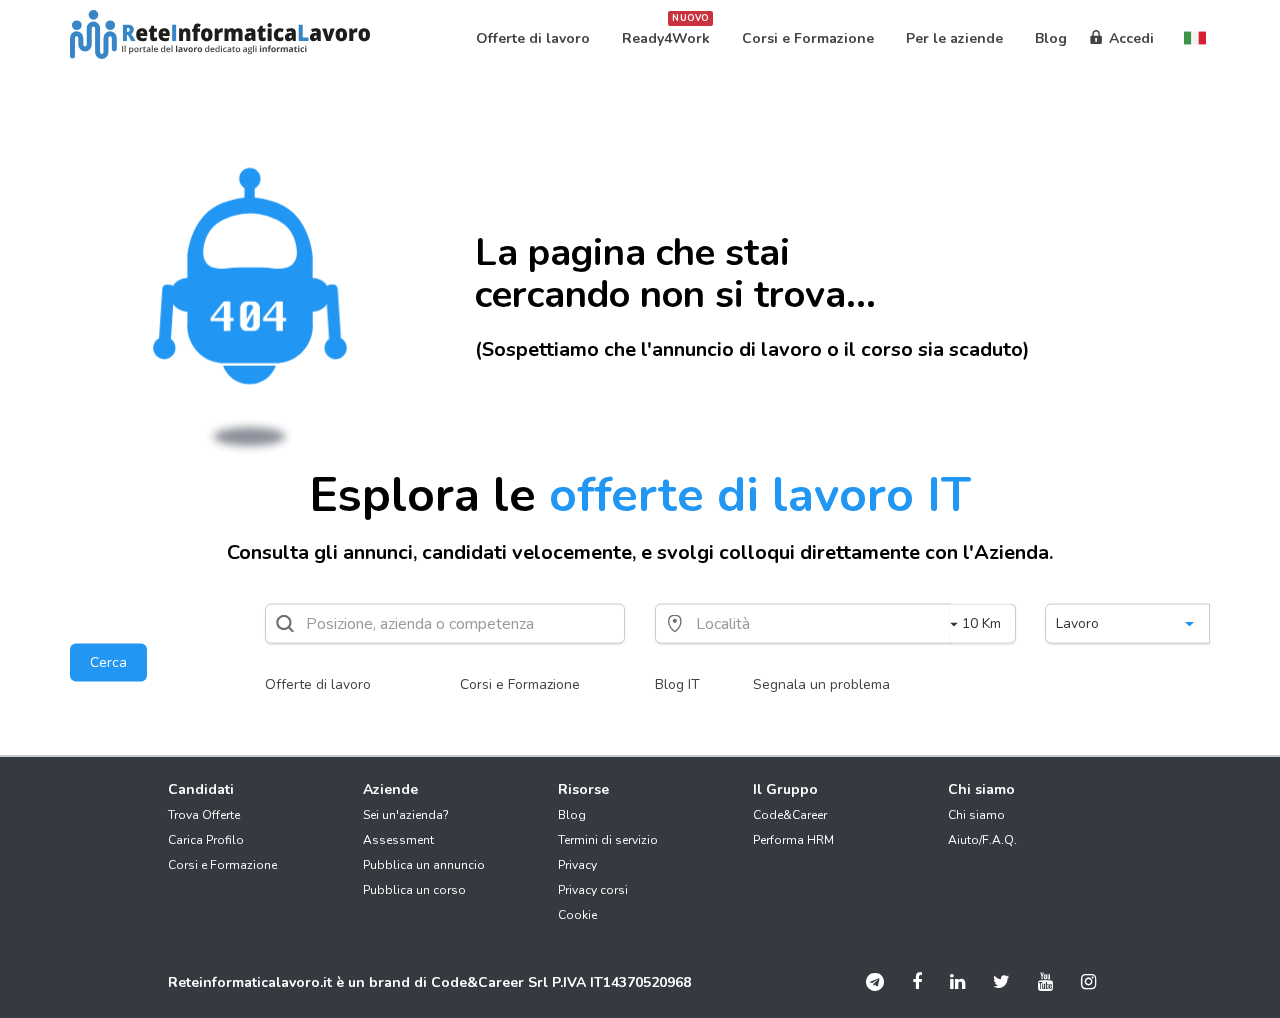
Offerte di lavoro (318, 684)
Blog (572, 815)
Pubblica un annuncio (424, 865)
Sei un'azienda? (406, 815)
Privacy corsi (593, 890)
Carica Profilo (206, 840)
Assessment (398, 840)
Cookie (577, 915)
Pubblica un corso (414, 890)
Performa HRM (793, 840)
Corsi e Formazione (520, 684)
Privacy (577, 865)
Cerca (108, 662)
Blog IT (677, 684)
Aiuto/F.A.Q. (982, 840)
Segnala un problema (821, 684)
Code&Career (790, 815)
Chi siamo (976, 815)
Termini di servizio (608, 840)
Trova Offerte (204, 815)
